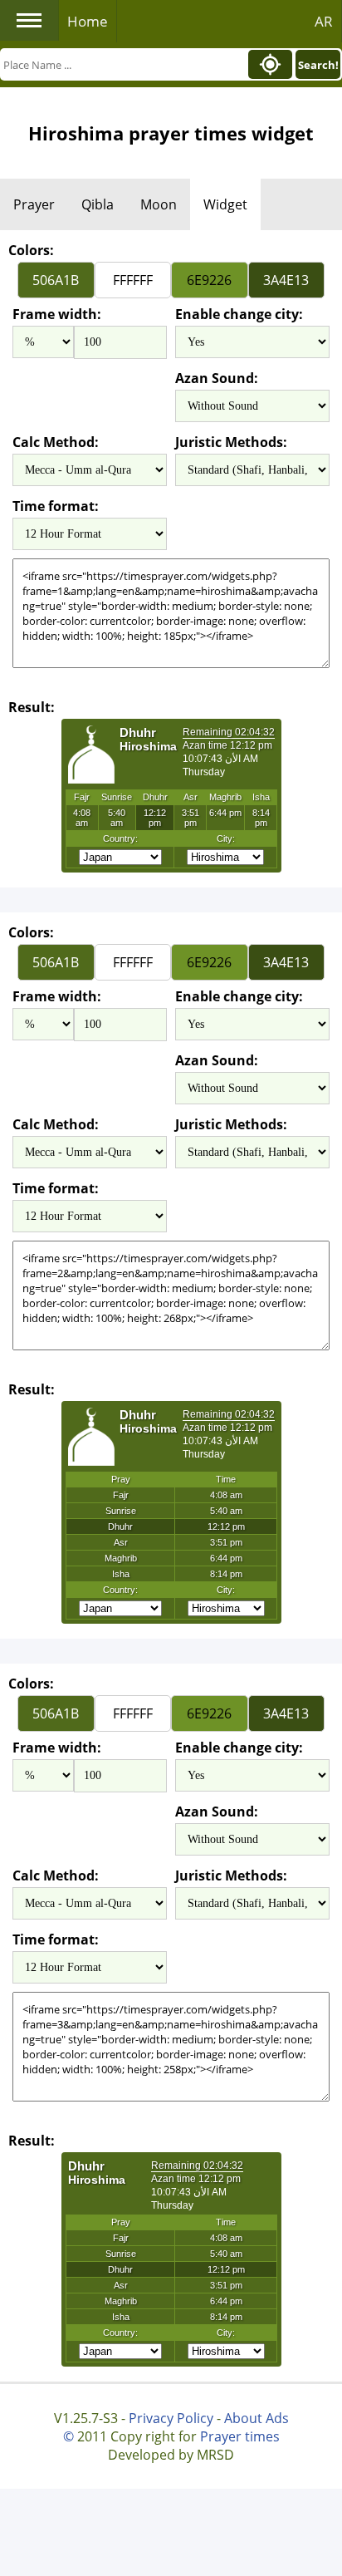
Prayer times (240, 2436)
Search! (318, 65)
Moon (159, 204)
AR (324, 21)
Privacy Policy (171, 2418)
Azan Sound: (217, 378)
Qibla (98, 204)
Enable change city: (239, 314)
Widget (225, 204)
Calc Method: (56, 442)
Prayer (34, 204)
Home (88, 21)
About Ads (256, 2418)
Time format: (56, 506)
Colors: (31, 250)
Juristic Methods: (231, 442)
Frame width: (57, 314)
